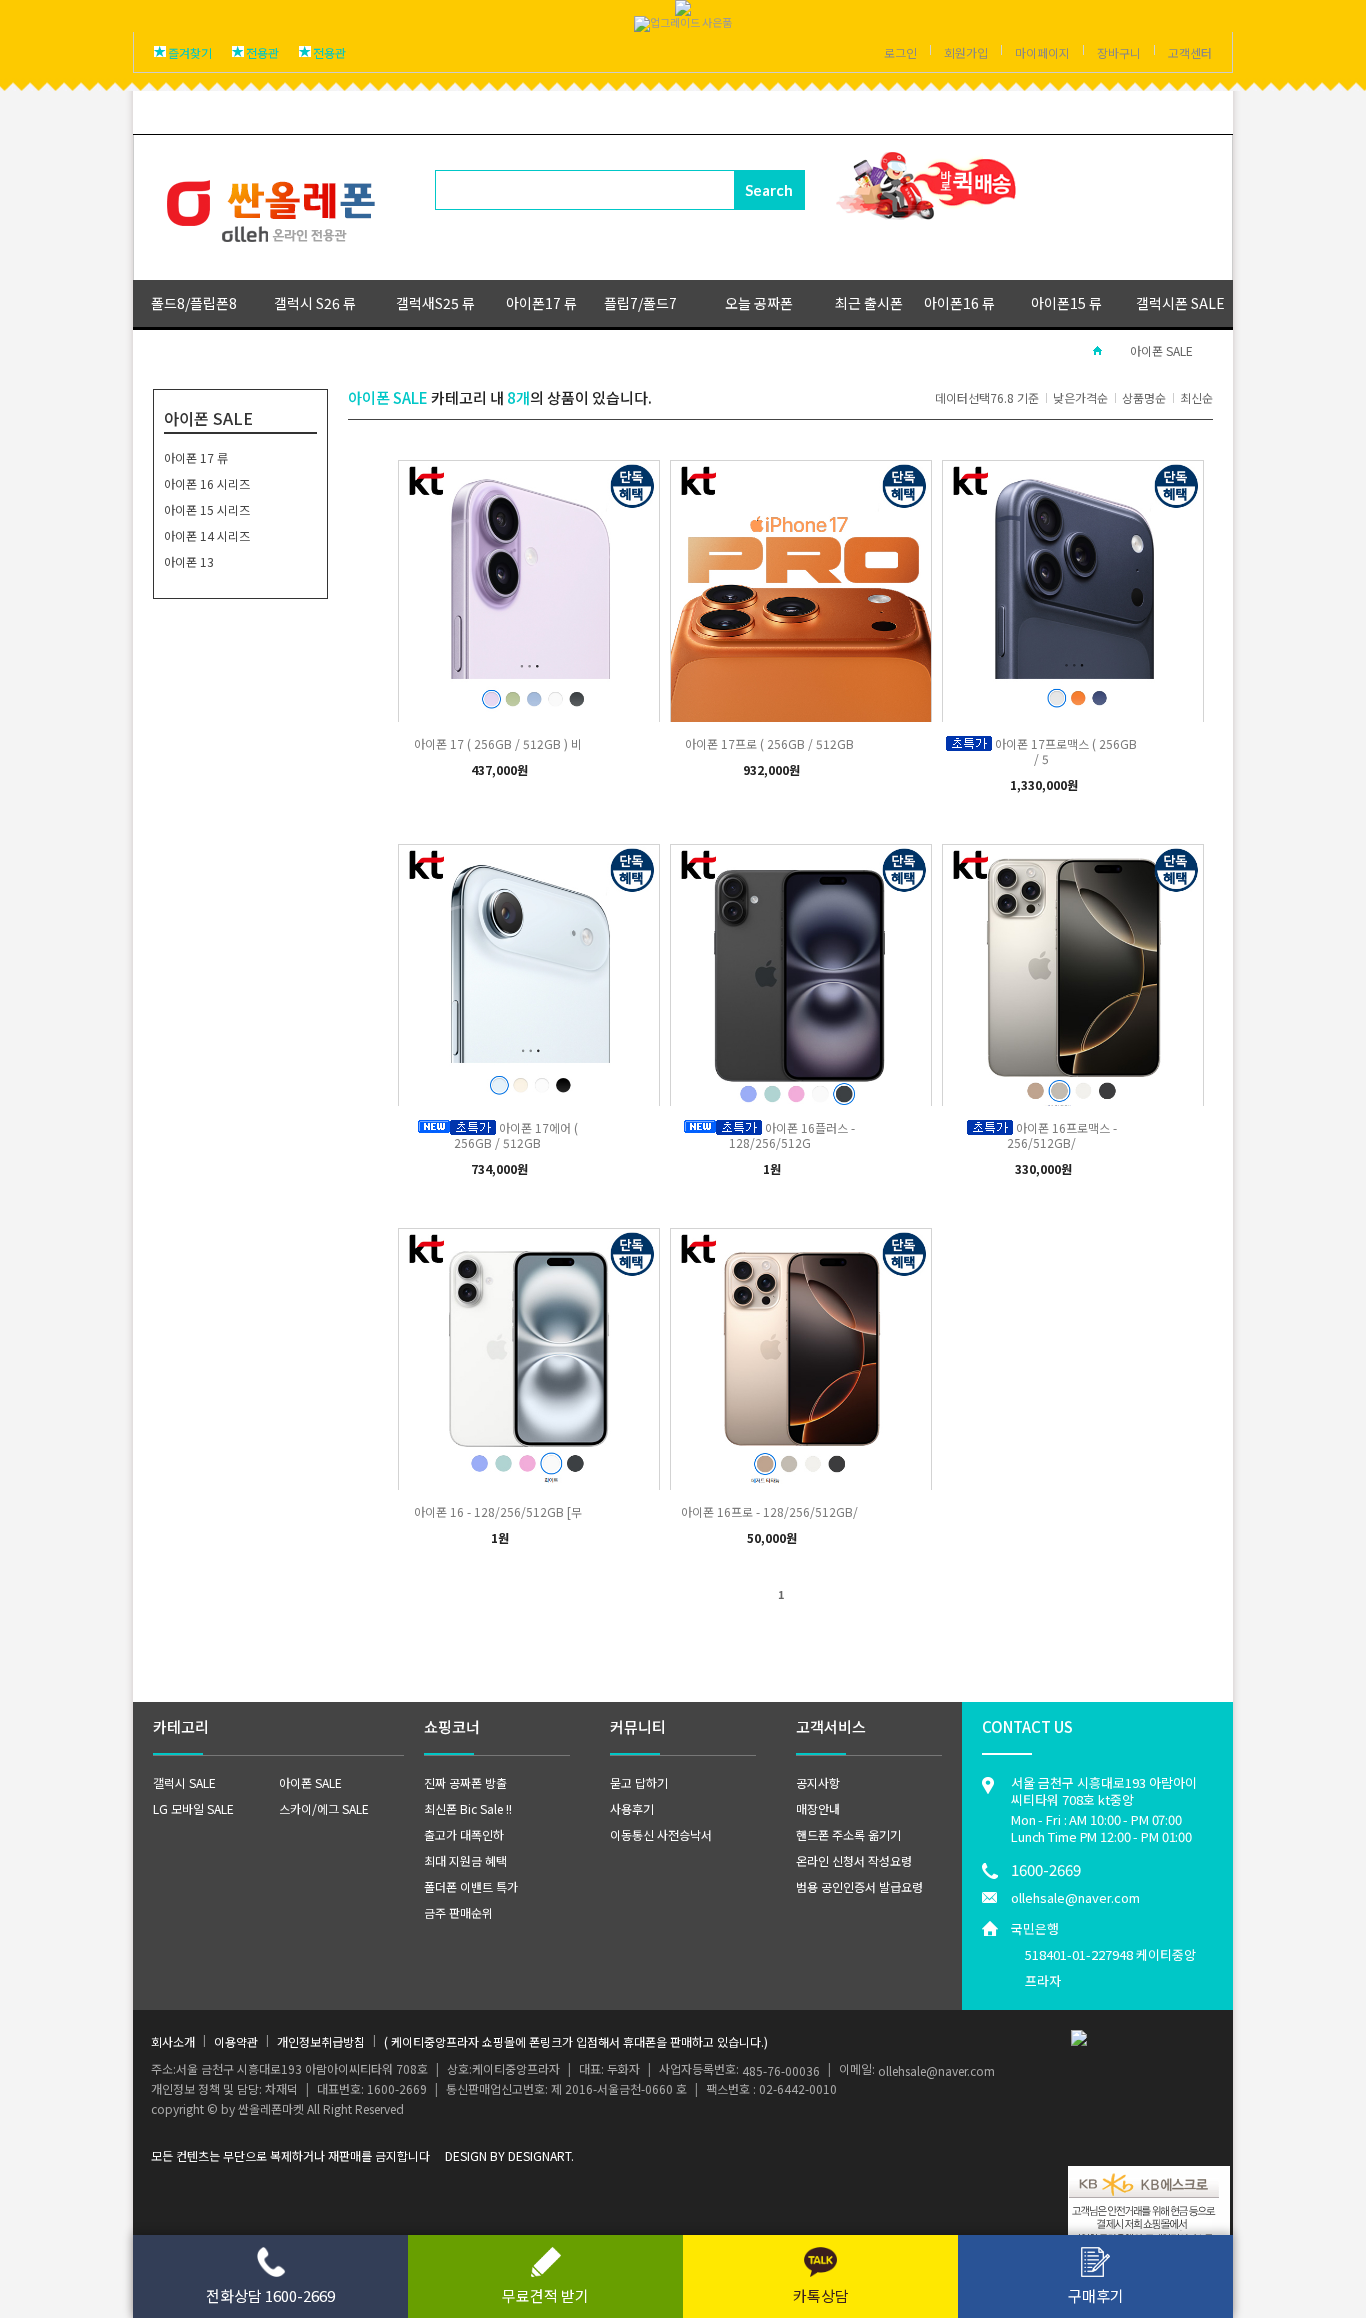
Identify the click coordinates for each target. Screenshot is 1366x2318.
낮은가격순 (1080, 397)
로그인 (900, 52)
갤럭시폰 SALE (1180, 303)
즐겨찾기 (190, 52)
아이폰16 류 (959, 303)
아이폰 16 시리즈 (207, 483)
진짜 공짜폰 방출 (465, 1782)
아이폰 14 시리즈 (207, 535)
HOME (1097, 350)
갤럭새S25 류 (435, 303)
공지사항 (818, 1782)
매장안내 (818, 1808)
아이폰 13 (189, 561)
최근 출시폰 (869, 303)
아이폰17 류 (541, 303)
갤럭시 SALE (184, 1782)
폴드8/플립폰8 (194, 303)
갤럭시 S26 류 (315, 303)
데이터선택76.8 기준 (987, 397)
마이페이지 (1042, 52)
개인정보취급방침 (321, 2041)
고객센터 (1190, 52)
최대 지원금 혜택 (465, 1860)
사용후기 (632, 1808)
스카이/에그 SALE (324, 1808)
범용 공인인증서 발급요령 (859, 1886)
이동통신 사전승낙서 (661, 1834)
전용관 (262, 52)
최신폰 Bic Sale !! (468, 1808)
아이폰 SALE (1161, 350)
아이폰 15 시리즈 (207, 509)
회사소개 (173, 2041)
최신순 (1196, 397)
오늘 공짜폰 (759, 303)
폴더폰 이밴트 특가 (471, 1886)
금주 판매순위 (458, 1912)
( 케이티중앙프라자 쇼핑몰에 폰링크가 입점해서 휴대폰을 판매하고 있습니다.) (576, 2041)
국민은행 (1103, 1954)
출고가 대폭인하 (464, 1834)
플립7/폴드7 (640, 303)
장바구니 (1119, 52)
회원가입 (966, 52)
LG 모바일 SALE (193, 1808)
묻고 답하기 (639, 1782)
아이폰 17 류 (196, 457)
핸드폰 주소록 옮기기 (848, 1834)
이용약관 (236, 2041)
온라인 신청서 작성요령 (854, 1860)
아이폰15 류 (1066, 303)
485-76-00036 (781, 2070)
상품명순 (1144, 397)
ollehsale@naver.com (1075, 1897)
